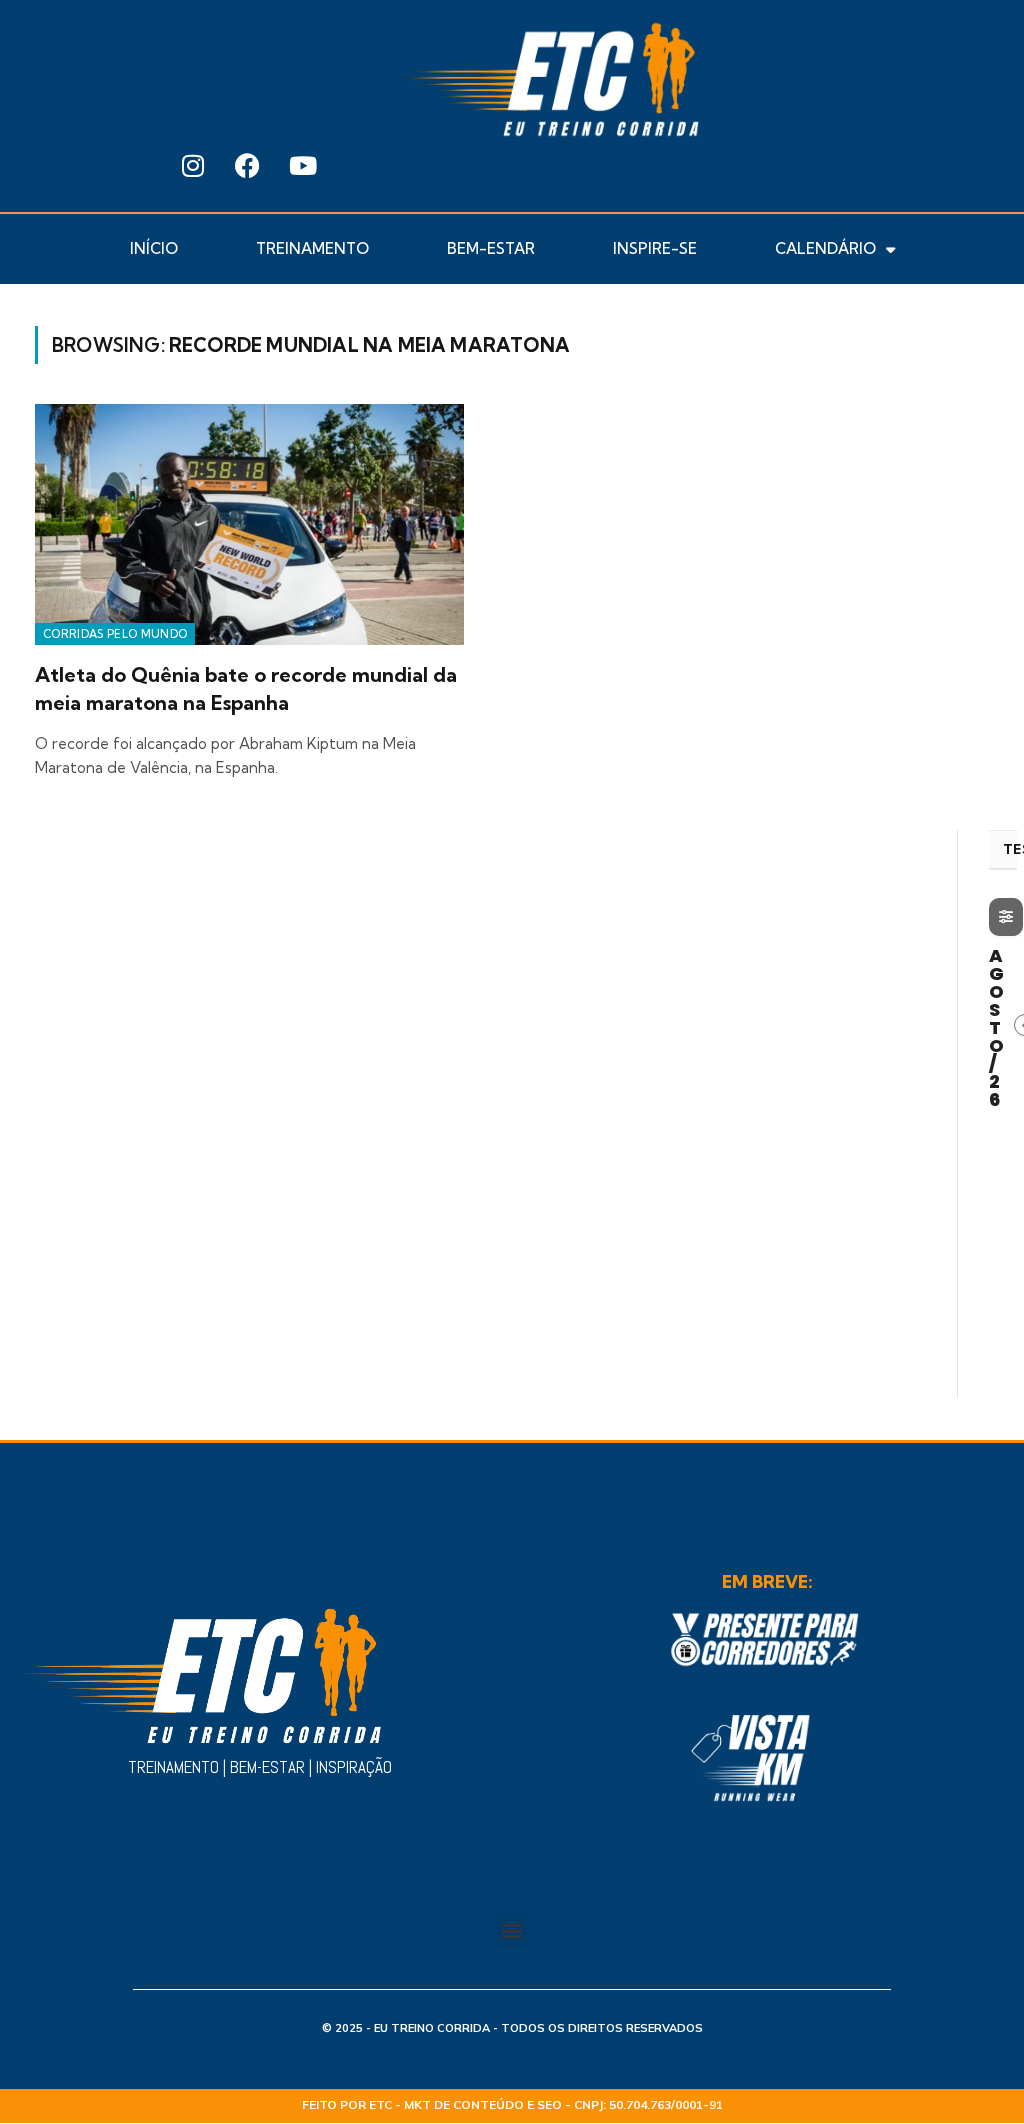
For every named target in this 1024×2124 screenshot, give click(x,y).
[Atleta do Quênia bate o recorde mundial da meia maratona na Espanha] (249, 524)
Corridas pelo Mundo (115, 634)
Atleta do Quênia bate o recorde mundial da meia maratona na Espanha (246, 688)
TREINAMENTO (312, 248)
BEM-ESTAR (491, 248)
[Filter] (1006, 917)
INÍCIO (154, 248)
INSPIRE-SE (655, 248)
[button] (654, 165)
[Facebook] (248, 166)
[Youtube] (303, 166)
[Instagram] (193, 166)
